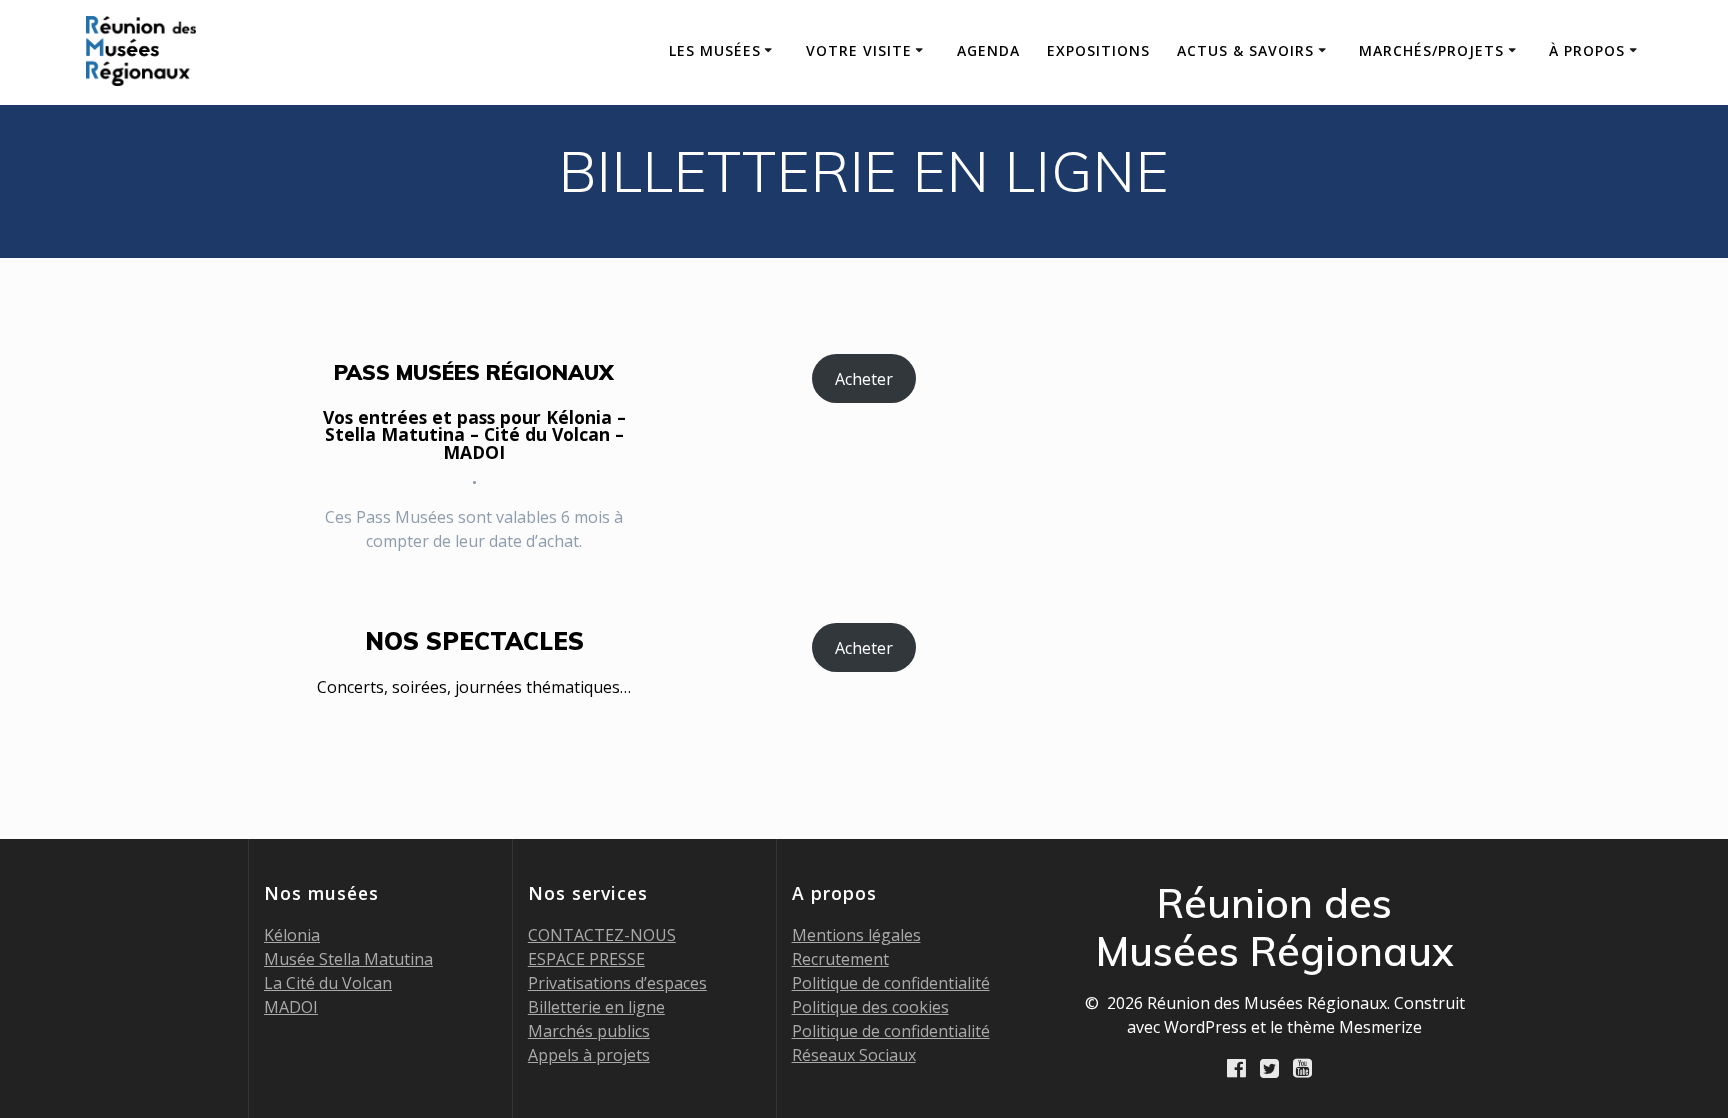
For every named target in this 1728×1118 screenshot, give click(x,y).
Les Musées (715, 50)
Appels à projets (589, 1055)
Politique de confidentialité (891, 983)
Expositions (1098, 50)
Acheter (864, 379)
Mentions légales (856, 935)
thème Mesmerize (1354, 1027)
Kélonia (292, 935)
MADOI (291, 1007)
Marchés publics (589, 1031)
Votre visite (859, 50)
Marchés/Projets (1431, 50)
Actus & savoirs (1245, 50)
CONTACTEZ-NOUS (602, 935)
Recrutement (840, 959)
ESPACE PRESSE (586, 959)
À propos (1587, 50)
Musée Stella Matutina (348, 959)
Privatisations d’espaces (617, 983)
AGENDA (988, 50)
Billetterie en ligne (596, 1007)
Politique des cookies (870, 1007)
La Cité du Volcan (328, 983)
